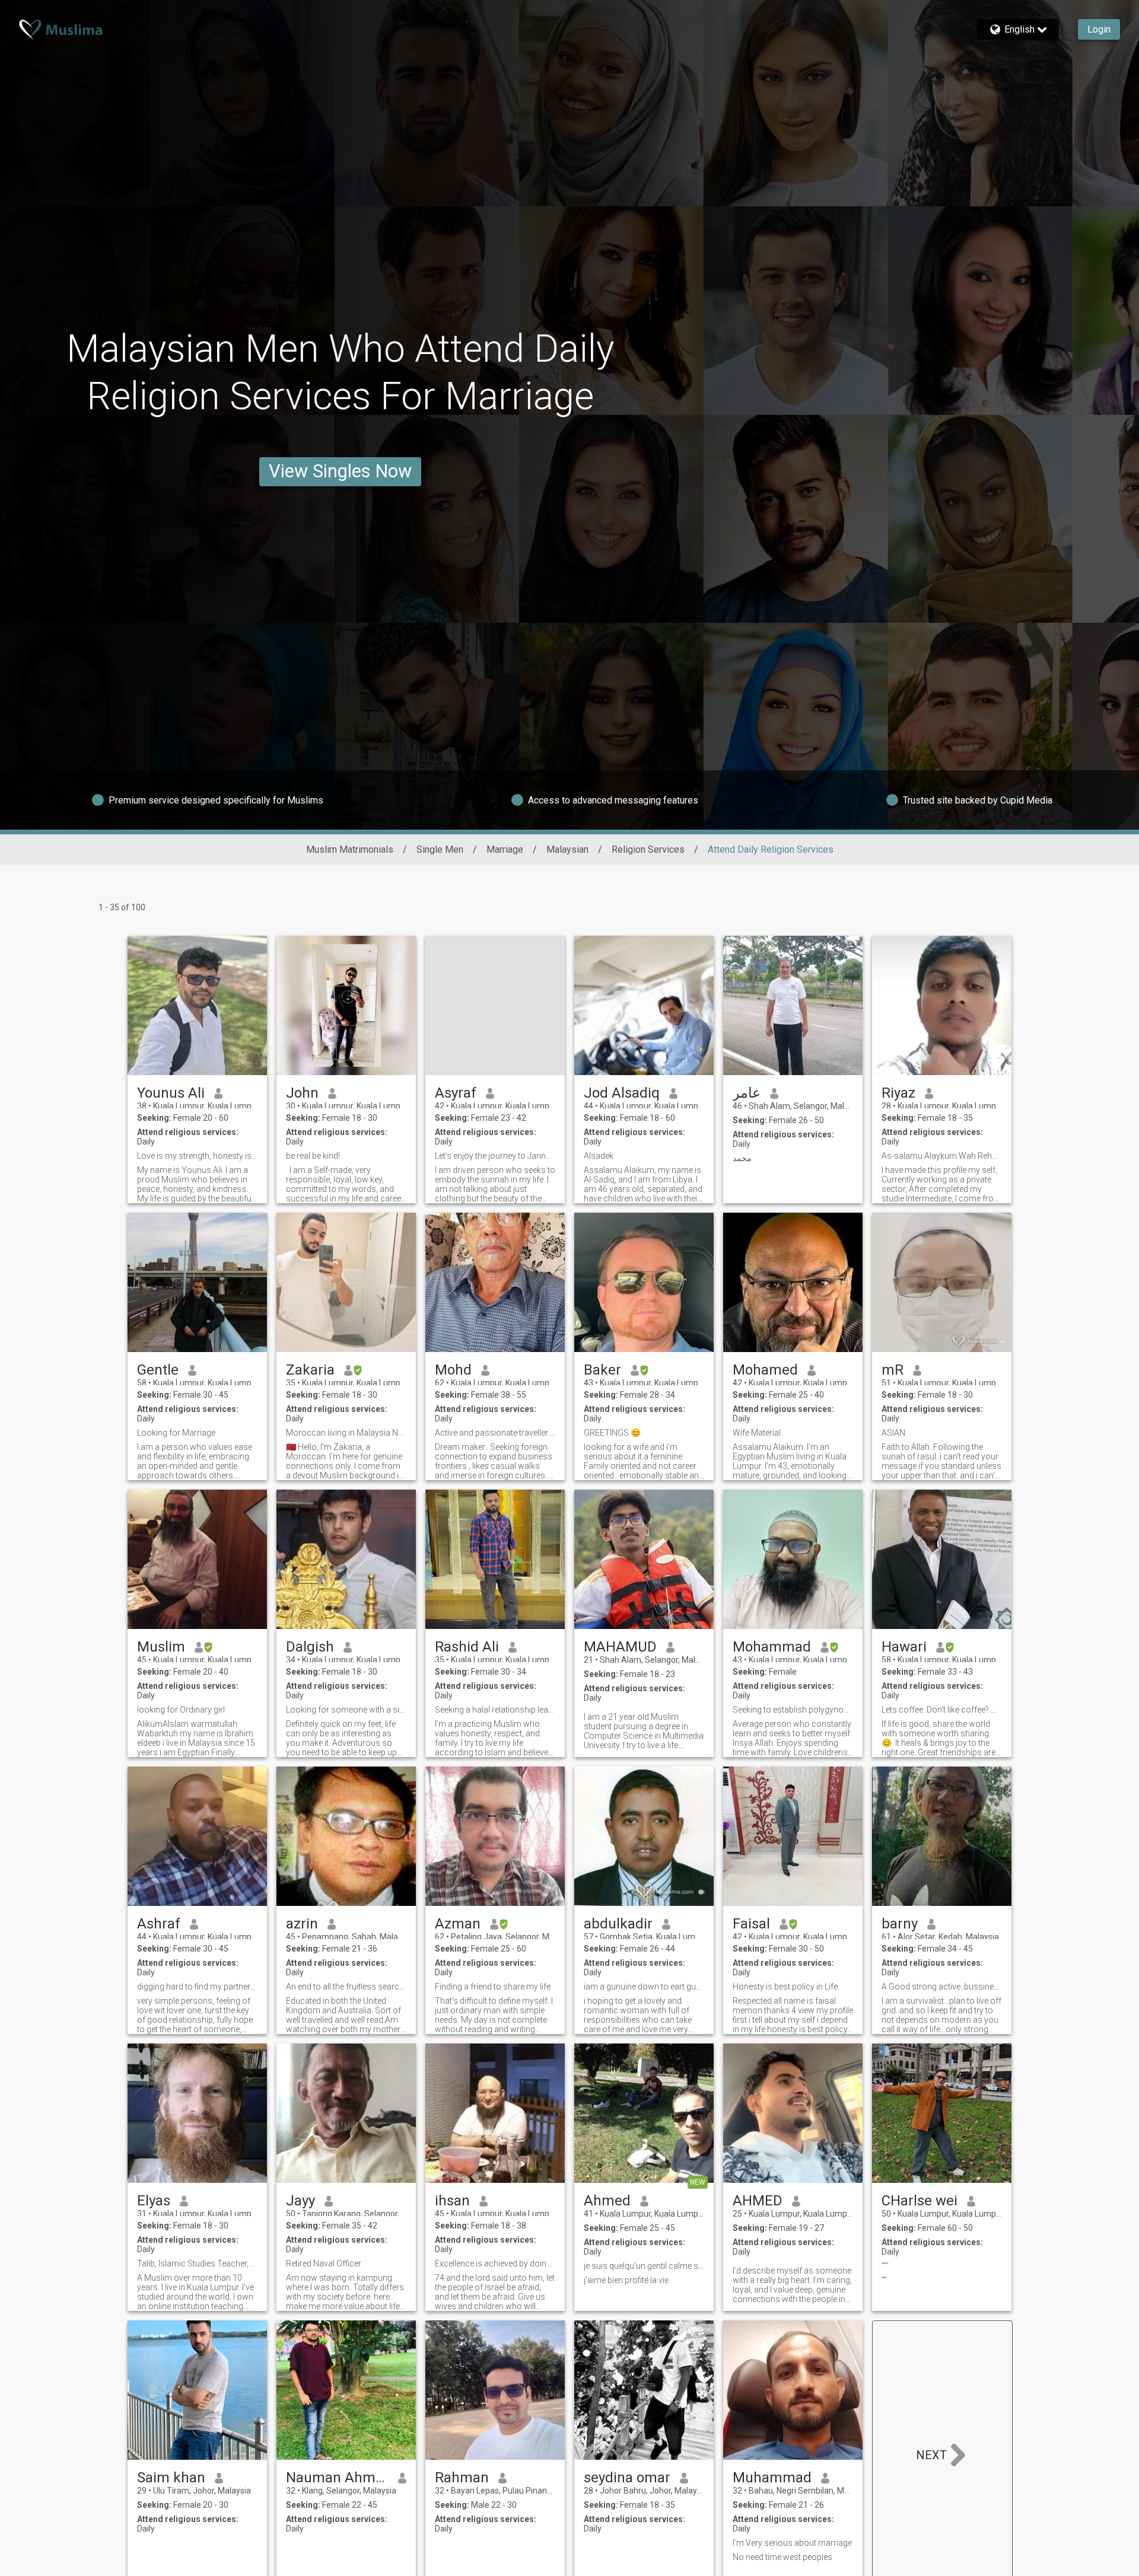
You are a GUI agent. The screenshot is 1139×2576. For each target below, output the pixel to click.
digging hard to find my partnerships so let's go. (197, 1987)
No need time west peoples (782, 2557)
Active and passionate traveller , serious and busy (495, 1433)
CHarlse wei (920, 2201)
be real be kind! (313, 1156)
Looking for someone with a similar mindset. (346, 1710)
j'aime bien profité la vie (626, 2280)
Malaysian (567, 849)
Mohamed (765, 1370)
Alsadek (599, 1156)
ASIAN (893, 1433)
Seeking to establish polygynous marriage (793, 1710)
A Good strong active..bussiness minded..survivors (942, 1987)
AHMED (758, 2201)
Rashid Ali (467, 1647)
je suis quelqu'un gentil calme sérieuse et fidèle (644, 2266)
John (302, 1093)
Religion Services (648, 849)
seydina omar (627, 2478)
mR (893, 1370)
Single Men (440, 849)
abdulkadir (618, 1924)
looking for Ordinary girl (181, 1710)
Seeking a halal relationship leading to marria (495, 1710)
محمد (742, 1158)
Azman (458, 1924)
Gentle (158, 1370)
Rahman (462, 2478)
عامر (747, 1093)
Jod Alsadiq (622, 1093)
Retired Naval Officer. (324, 2263)
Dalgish (310, 1647)
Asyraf (456, 1093)
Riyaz (898, 1093)
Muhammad (772, 2478)
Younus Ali (171, 1093)
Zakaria (310, 1370)
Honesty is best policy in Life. (786, 1987)
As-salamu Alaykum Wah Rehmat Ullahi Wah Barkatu (942, 1156)
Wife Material (757, 1433)
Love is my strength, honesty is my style (197, 1156)
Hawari (904, 1647)
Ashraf (159, 1924)
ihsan (452, 2201)
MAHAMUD (620, 1647)
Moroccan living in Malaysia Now (346, 1433)
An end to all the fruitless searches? (346, 1987)
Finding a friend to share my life (493, 1987)
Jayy (300, 2201)
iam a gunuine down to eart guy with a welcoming (644, 1987)
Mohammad (772, 1647)
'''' (884, 2280)
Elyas (154, 2201)
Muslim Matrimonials (350, 849)
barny (900, 1924)
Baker (602, 1370)
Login (1099, 29)
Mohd (453, 1370)
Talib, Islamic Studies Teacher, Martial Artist (197, 2263)
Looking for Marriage (176, 1433)
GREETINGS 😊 (612, 1433)
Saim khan (171, 2478)
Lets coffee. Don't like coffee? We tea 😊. (942, 1710)
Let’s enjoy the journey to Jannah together (495, 1156)
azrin (302, 1924)
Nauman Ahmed (337, 2478)
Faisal (751, 1924)
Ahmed (607, 2201)
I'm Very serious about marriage (792, 2543)
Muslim (161, 1647)
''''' (885, 2266)
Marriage (505, 849)
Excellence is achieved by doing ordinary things (495, 2263)
